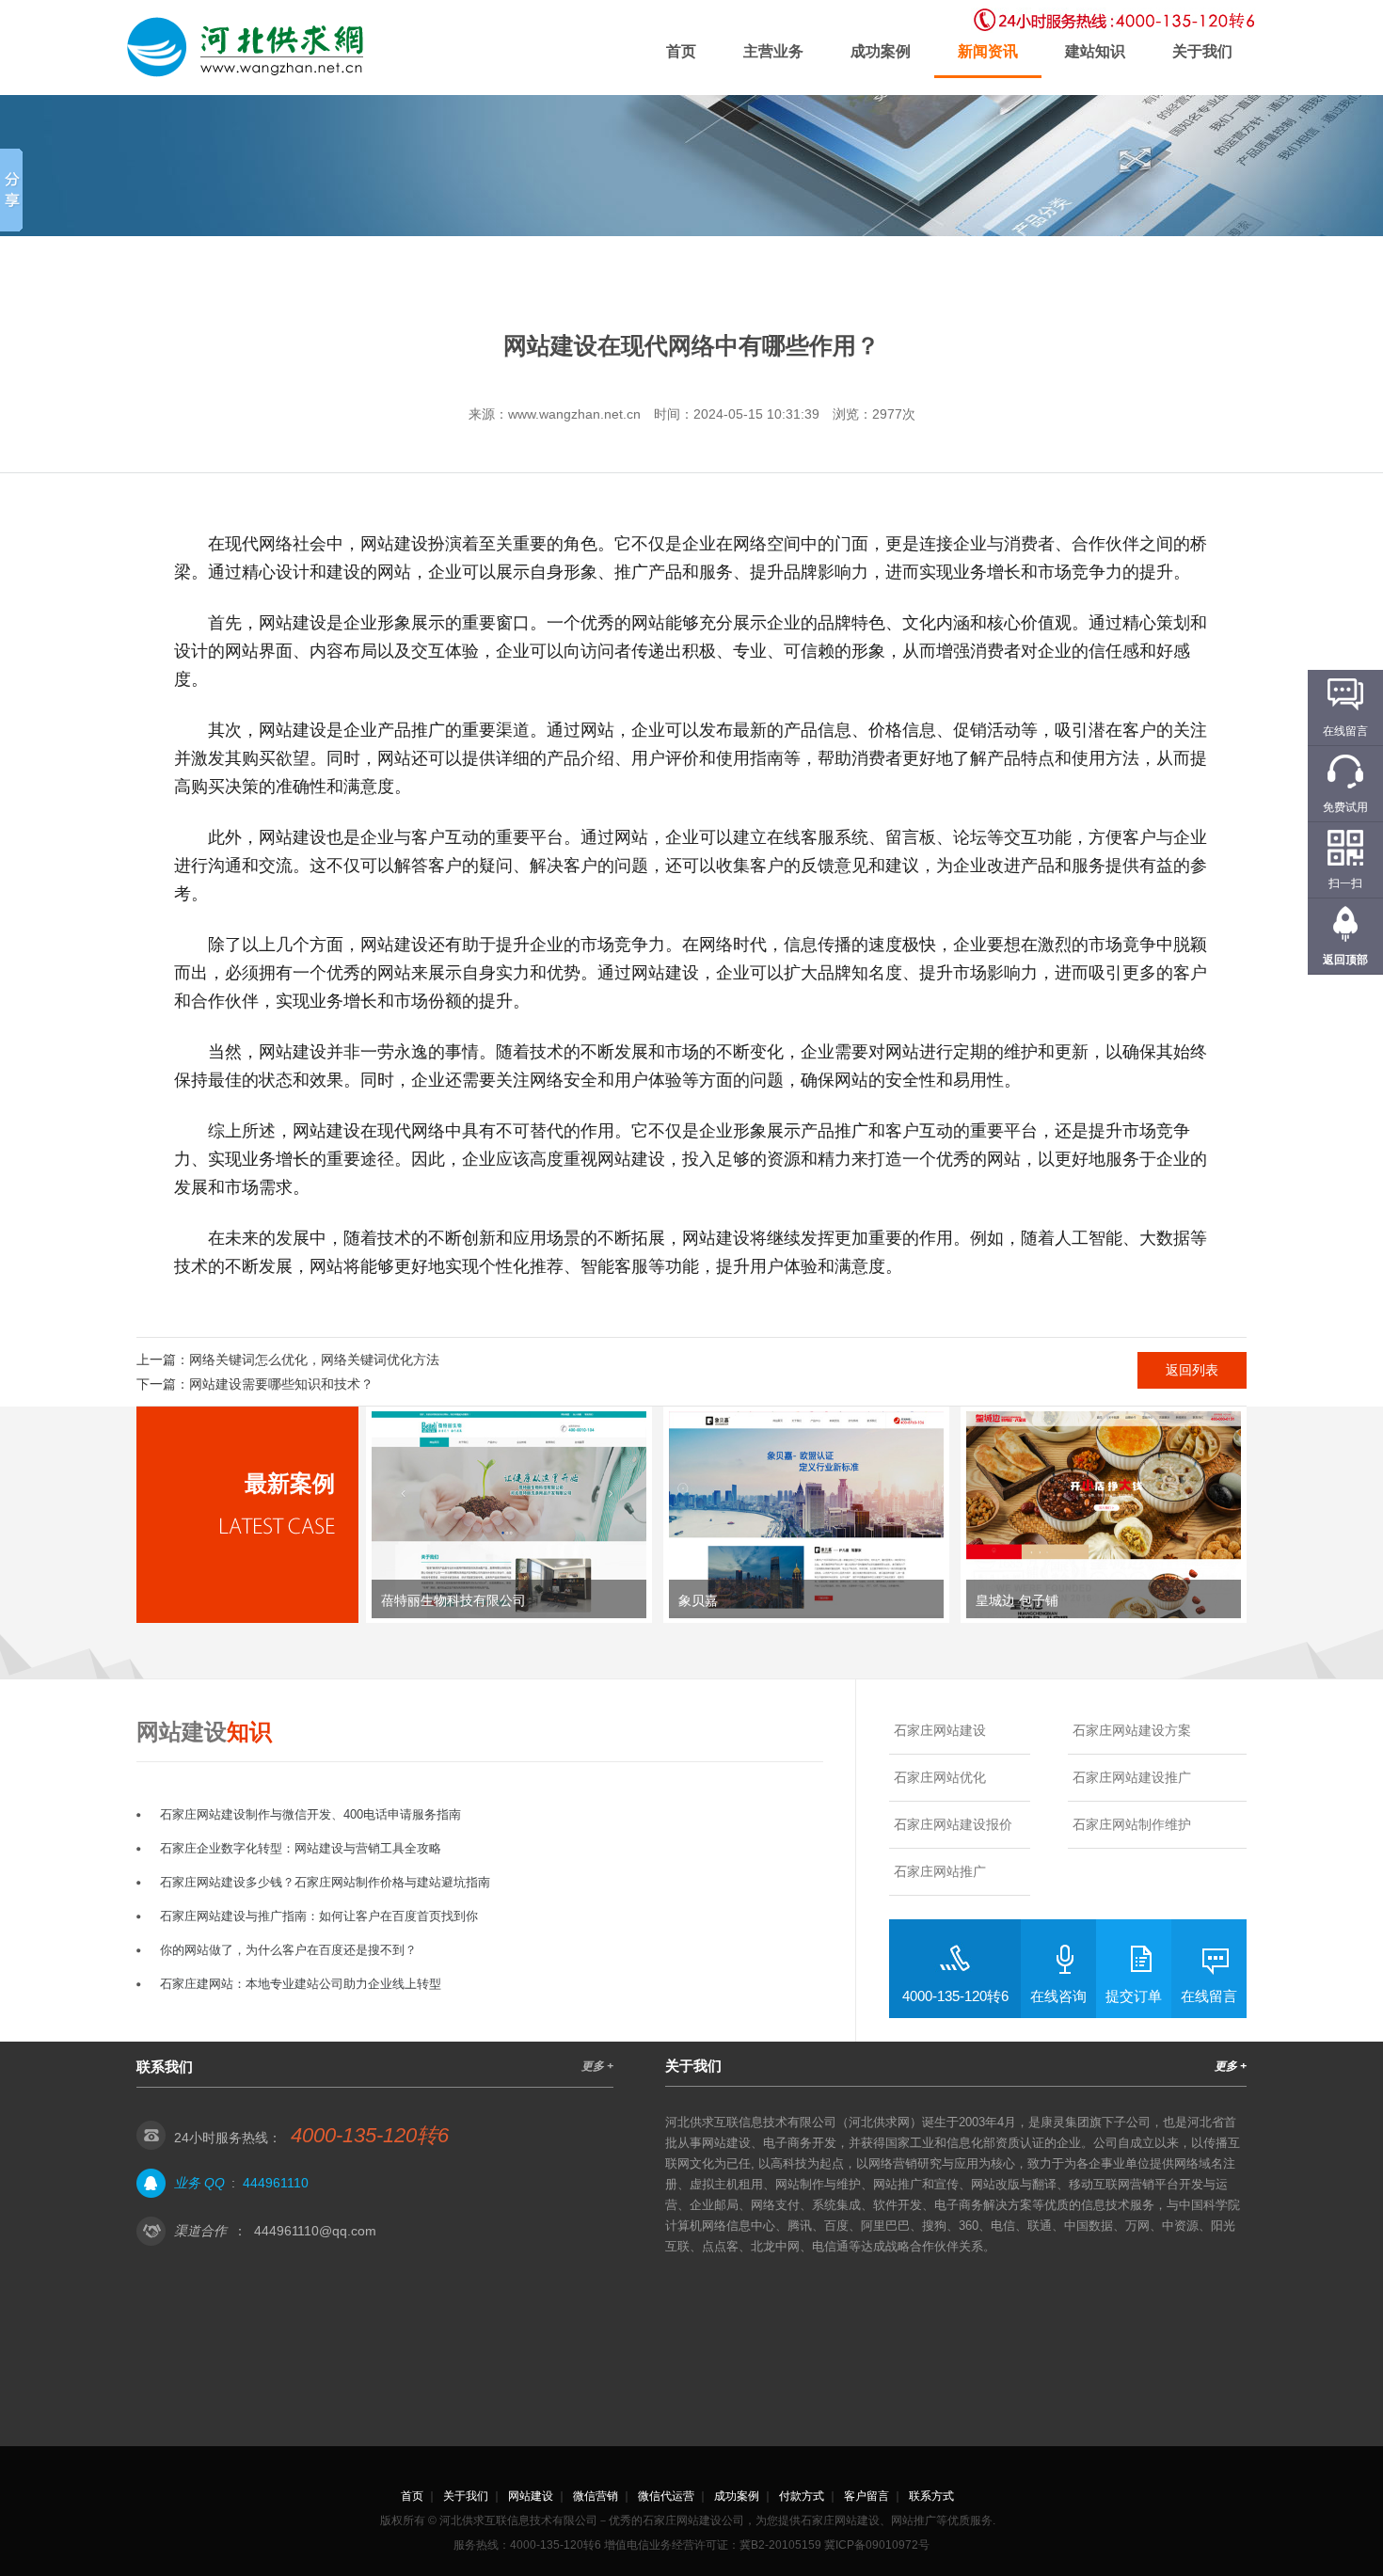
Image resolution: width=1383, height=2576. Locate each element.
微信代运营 (666, 2496)
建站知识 (1095, 51)
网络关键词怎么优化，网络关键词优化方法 (314, 1360)
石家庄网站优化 (940, 1777)
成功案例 (881, 51)
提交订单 (1134, 1996)
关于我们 (1202, 51)
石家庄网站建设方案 (1132, 1730)
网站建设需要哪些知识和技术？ (281, 1384)
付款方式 (802, 2496)
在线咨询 (1058, 1996)
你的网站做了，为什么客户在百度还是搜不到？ (288, 1950)
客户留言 (866, 2496)
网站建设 (531, 2496)
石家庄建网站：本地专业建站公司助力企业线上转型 (301, 1984)
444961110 (276, 2183)
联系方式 (931, 2496)
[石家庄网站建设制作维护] (249, 48)
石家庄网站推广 (940, 1871)
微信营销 (596, 2496)
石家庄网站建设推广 (1132, 1777)
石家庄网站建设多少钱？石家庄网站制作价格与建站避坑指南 (325, 1882)
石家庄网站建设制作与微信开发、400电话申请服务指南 (310, 1814)
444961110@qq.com (315, 2231)
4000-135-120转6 (955, 1996)
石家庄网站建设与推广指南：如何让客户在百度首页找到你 (319, 1916)
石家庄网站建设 (940, 1730)
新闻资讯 (988, 51)
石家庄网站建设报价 (953, 1824)
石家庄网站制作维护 (1132, 1824)
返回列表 (1192, 1370)
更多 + (597, 2066)
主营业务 (773, 51)
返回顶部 (1345, 960)
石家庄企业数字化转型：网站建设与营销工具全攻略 (301, 1848)
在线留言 (1209, 1996)
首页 (681, 51)
